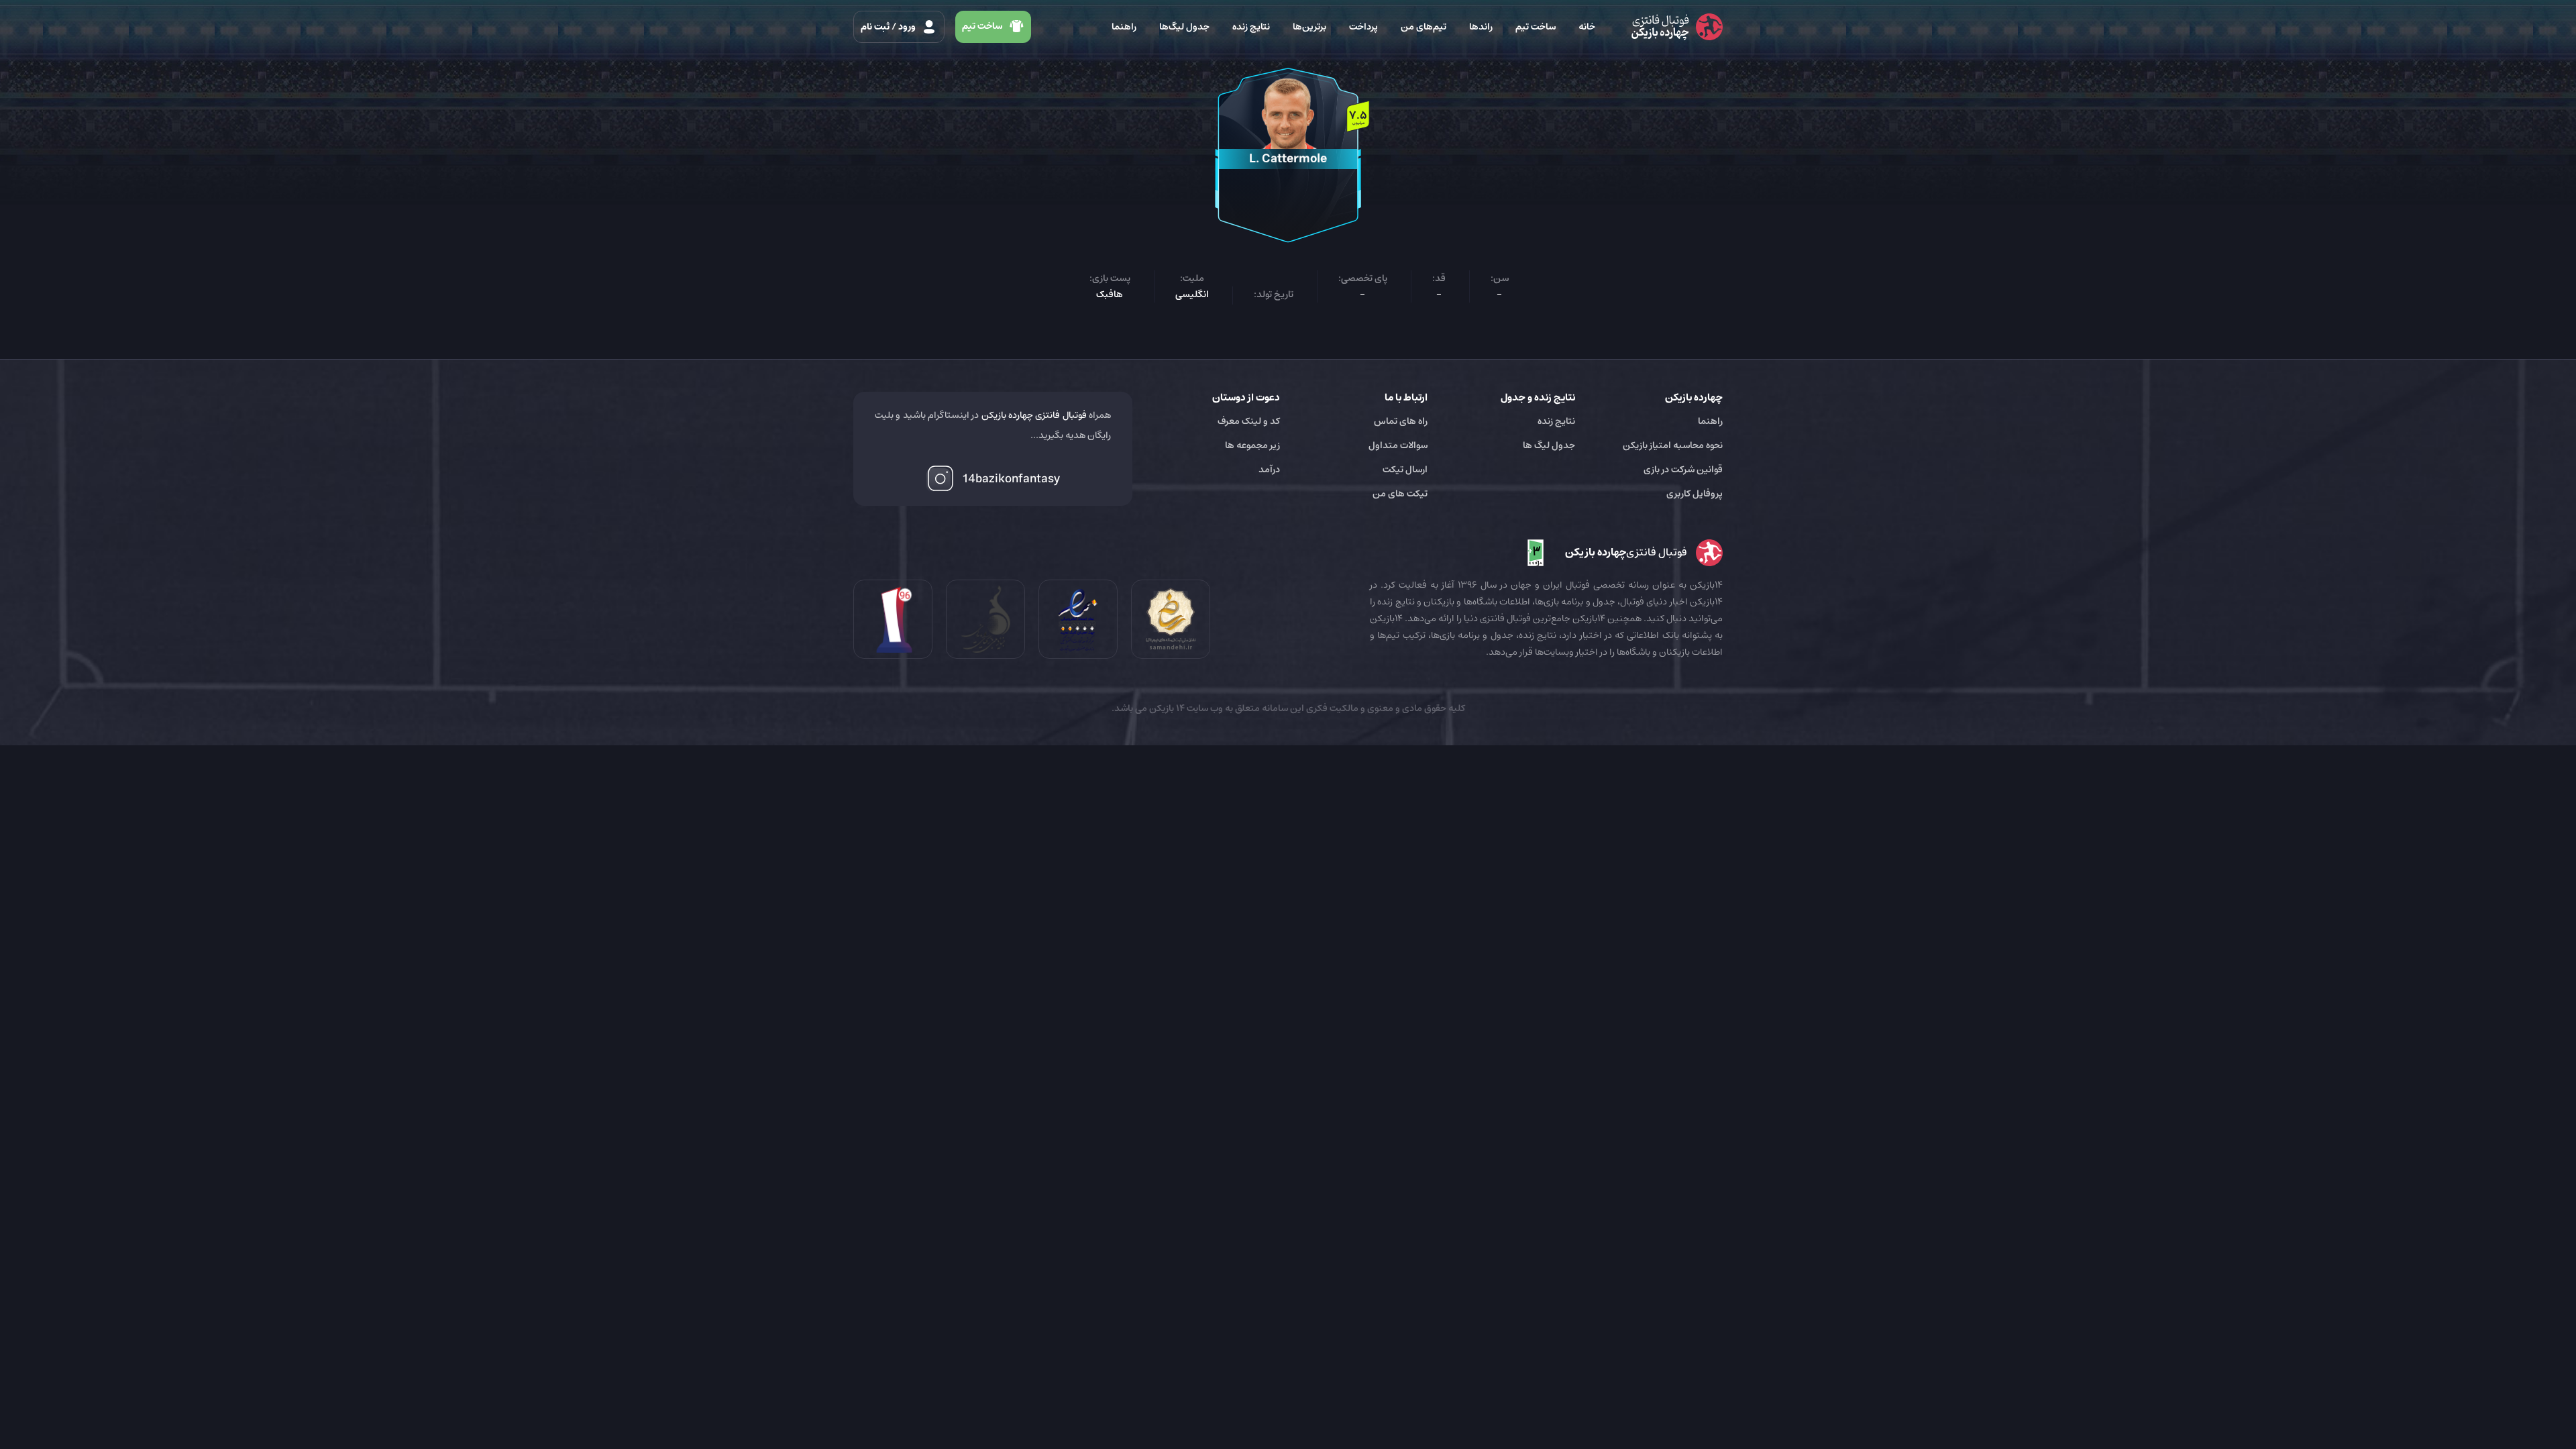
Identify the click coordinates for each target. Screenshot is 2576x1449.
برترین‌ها (1309, 27)
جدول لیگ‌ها (1184, 27)
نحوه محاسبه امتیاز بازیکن (1673, 445)
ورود (889, 27)
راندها (1481, 27)
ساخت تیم (1536, 27)
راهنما (1124, 27)
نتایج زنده (1251, 27)
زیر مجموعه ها (1252, 445)
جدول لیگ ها (1549, 445)
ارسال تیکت (1405, 470)
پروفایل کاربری (1695, 494)
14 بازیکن (1166, 708)
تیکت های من (1400, 494)
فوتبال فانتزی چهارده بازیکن (1034, 415)
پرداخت (1363, 27)
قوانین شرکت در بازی (1683, 470)
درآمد (1269, 470)
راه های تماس (1401, 421)
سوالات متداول (1398, 445)
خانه (1587, 27)
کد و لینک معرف (1249, 421)
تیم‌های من (1424, 27)
